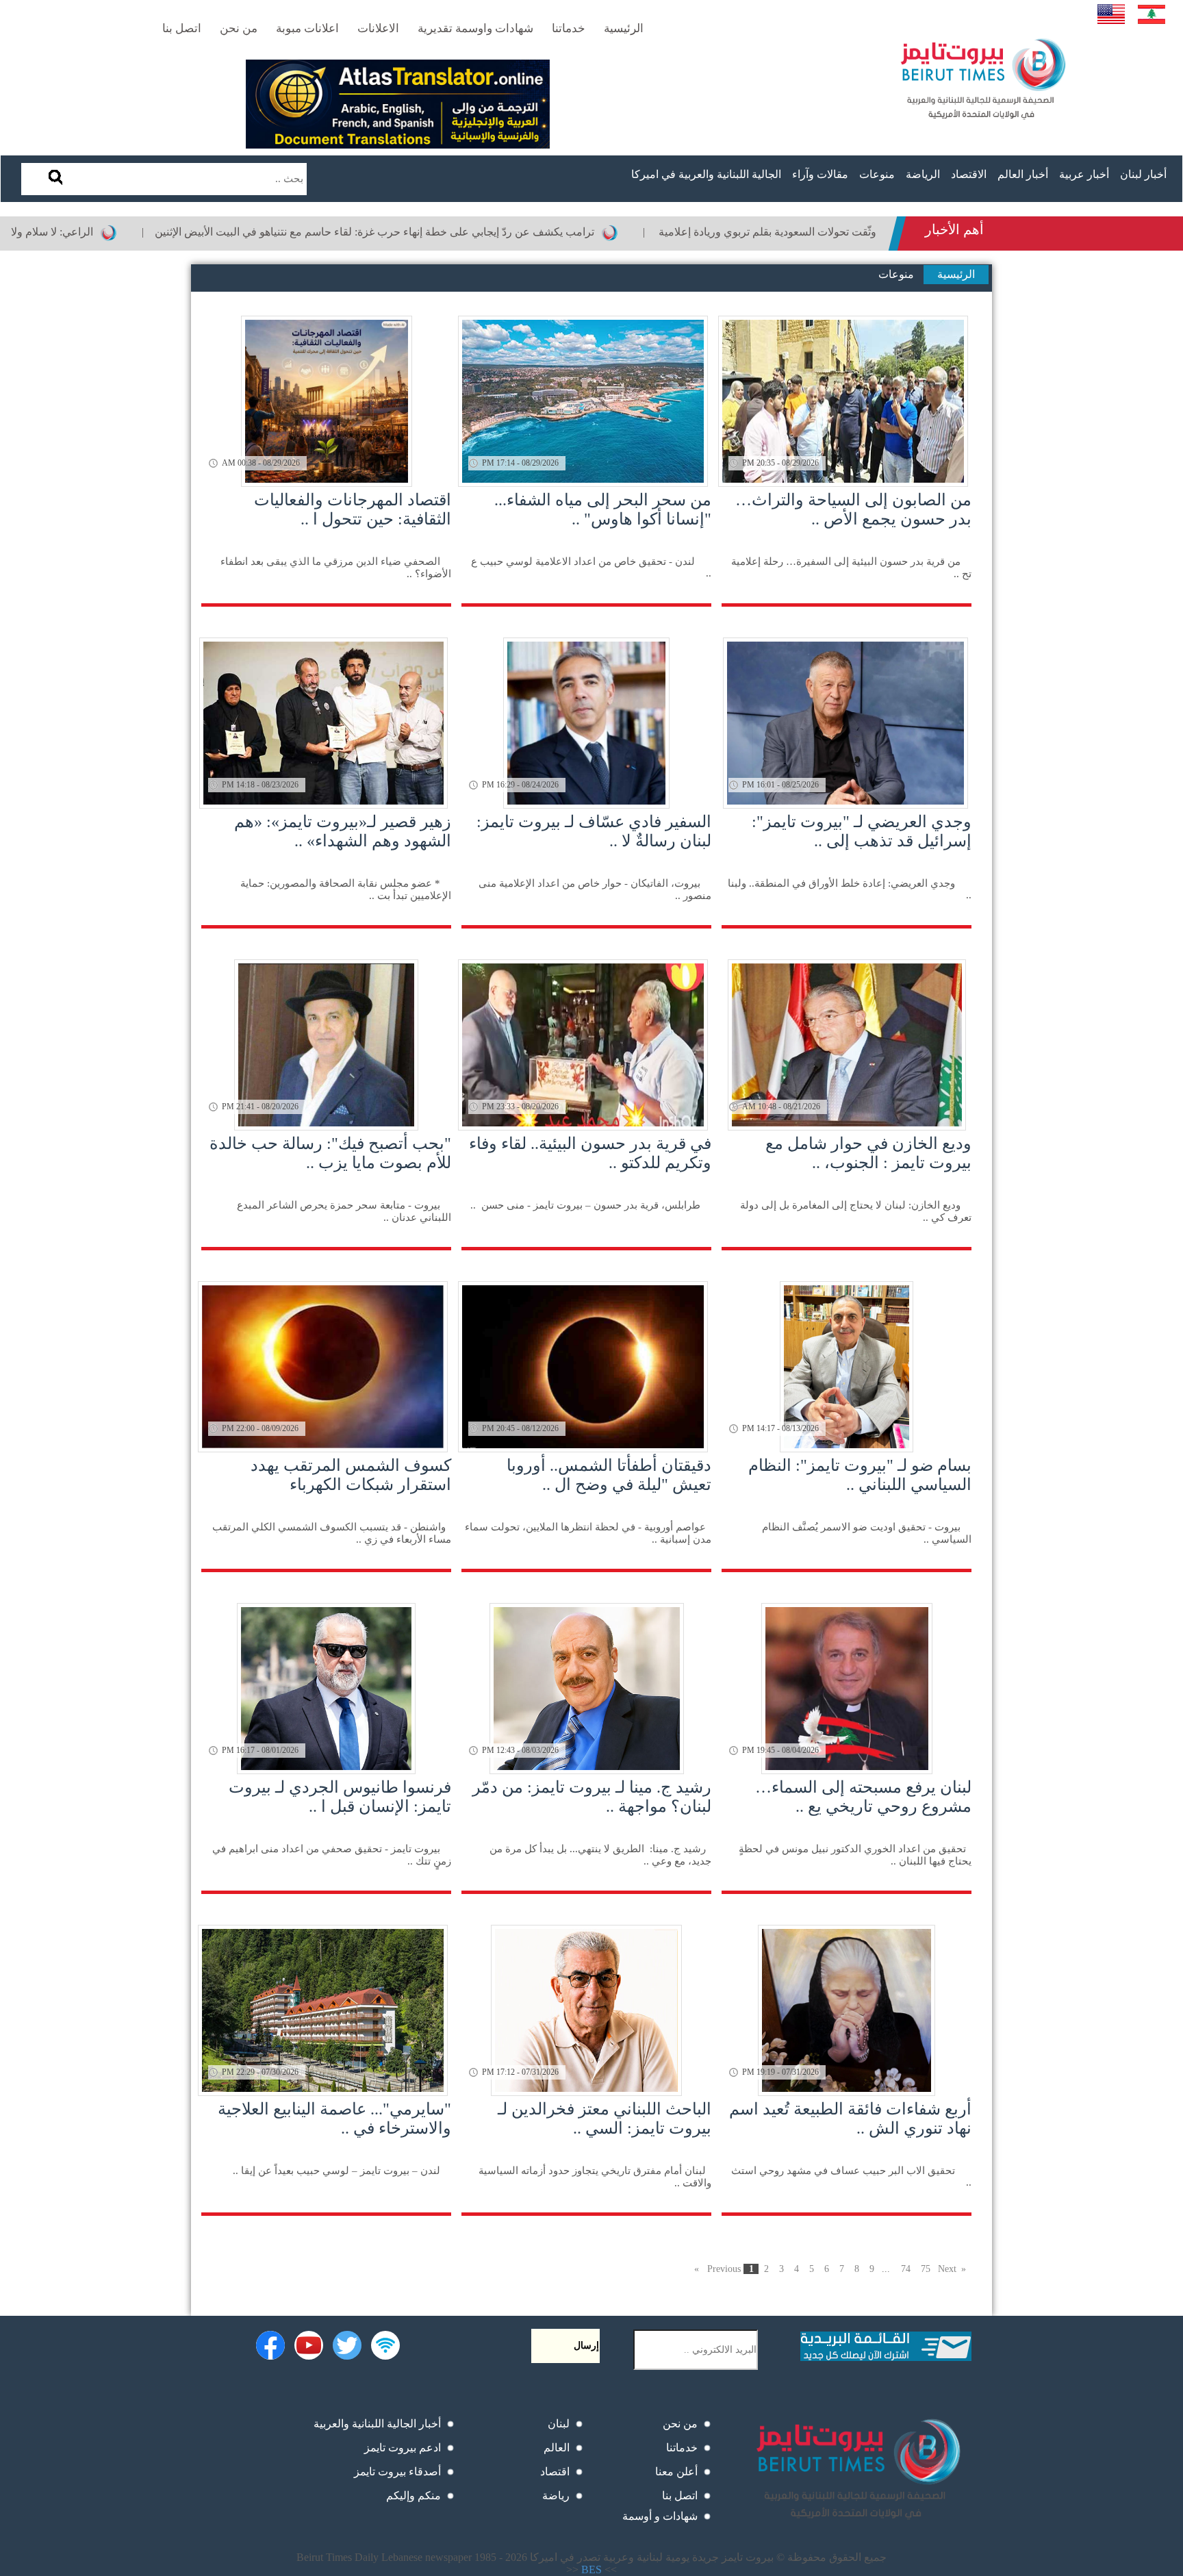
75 (926, 2269)
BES (591, 2569)
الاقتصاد (969, 174)
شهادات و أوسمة (660, 2516)
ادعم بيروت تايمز (403, 2448)
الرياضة (923, 174)
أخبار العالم (1023, 174)
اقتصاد (555, 2472)
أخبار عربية (1084, 174)
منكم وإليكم (414, 2496)
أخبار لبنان (1143, 174)
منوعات (877, 174)
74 (906, 2269)
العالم (557, 2448)
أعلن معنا (676, 2472)
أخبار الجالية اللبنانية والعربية (377, 2424)
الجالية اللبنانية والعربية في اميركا (706, 174)
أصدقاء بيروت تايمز (397, 2472)
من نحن (680, 2424)
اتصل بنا (680, 2496)
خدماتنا (682, 2448)
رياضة (556, 2496)
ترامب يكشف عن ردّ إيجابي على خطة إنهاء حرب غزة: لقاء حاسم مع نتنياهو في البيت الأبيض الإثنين (471, 232)
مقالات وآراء (820, 174)
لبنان (559, 2424)
